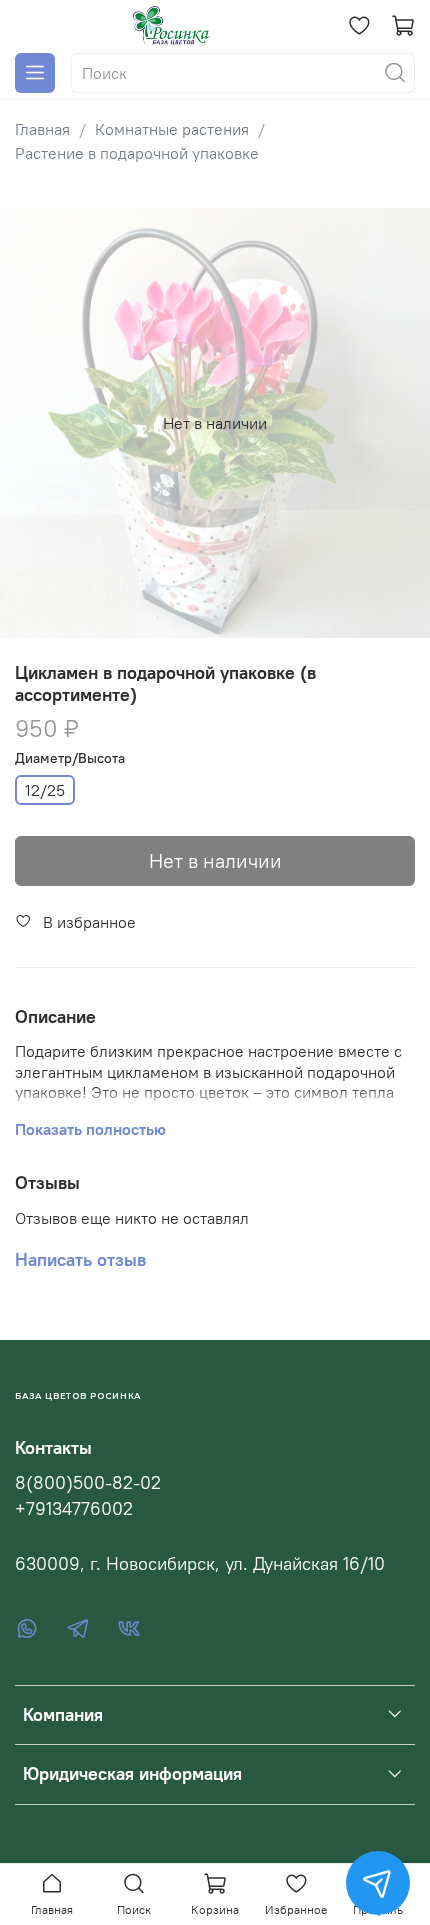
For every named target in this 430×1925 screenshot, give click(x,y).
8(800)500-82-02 (88, 1483)
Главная (42, 129)
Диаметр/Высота (70, 758)
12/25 (45, 790)
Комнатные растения (172, 129)
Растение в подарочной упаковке (137, 153)
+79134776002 (74, 1509)
